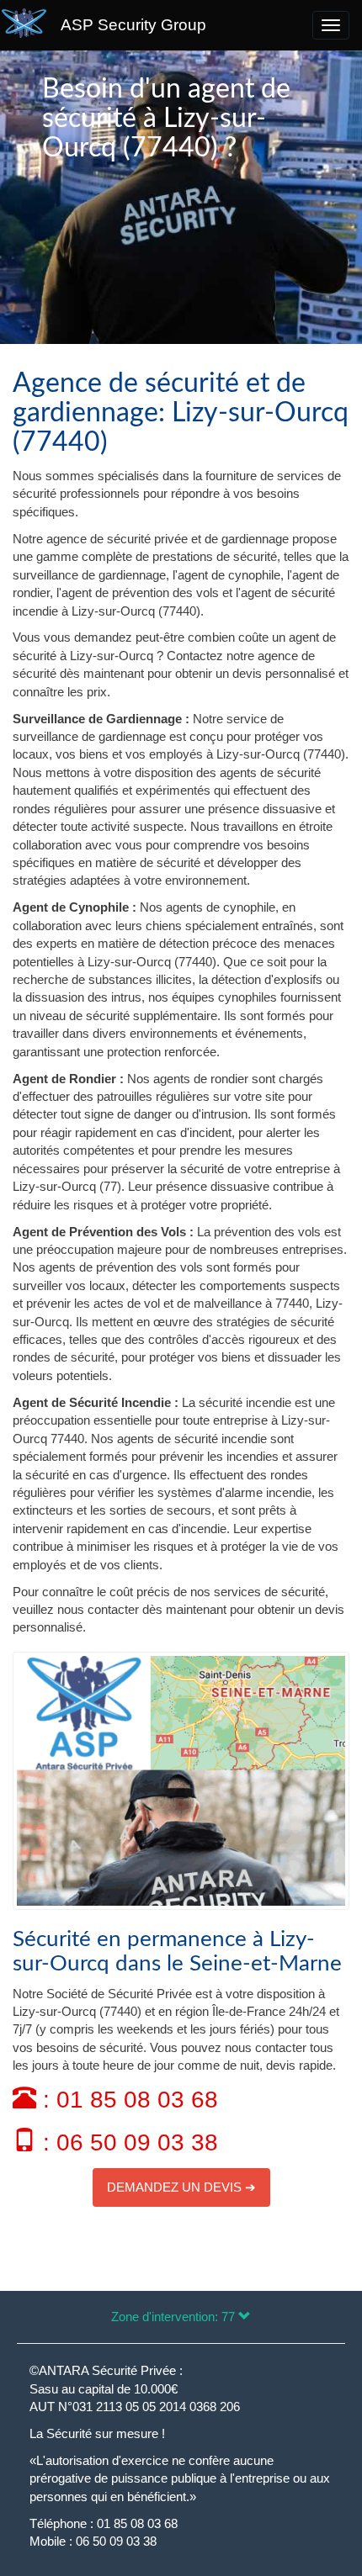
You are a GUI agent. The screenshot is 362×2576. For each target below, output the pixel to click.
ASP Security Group (133, 25)
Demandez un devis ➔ (181, 2187)
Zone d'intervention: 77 (175, 2317)
